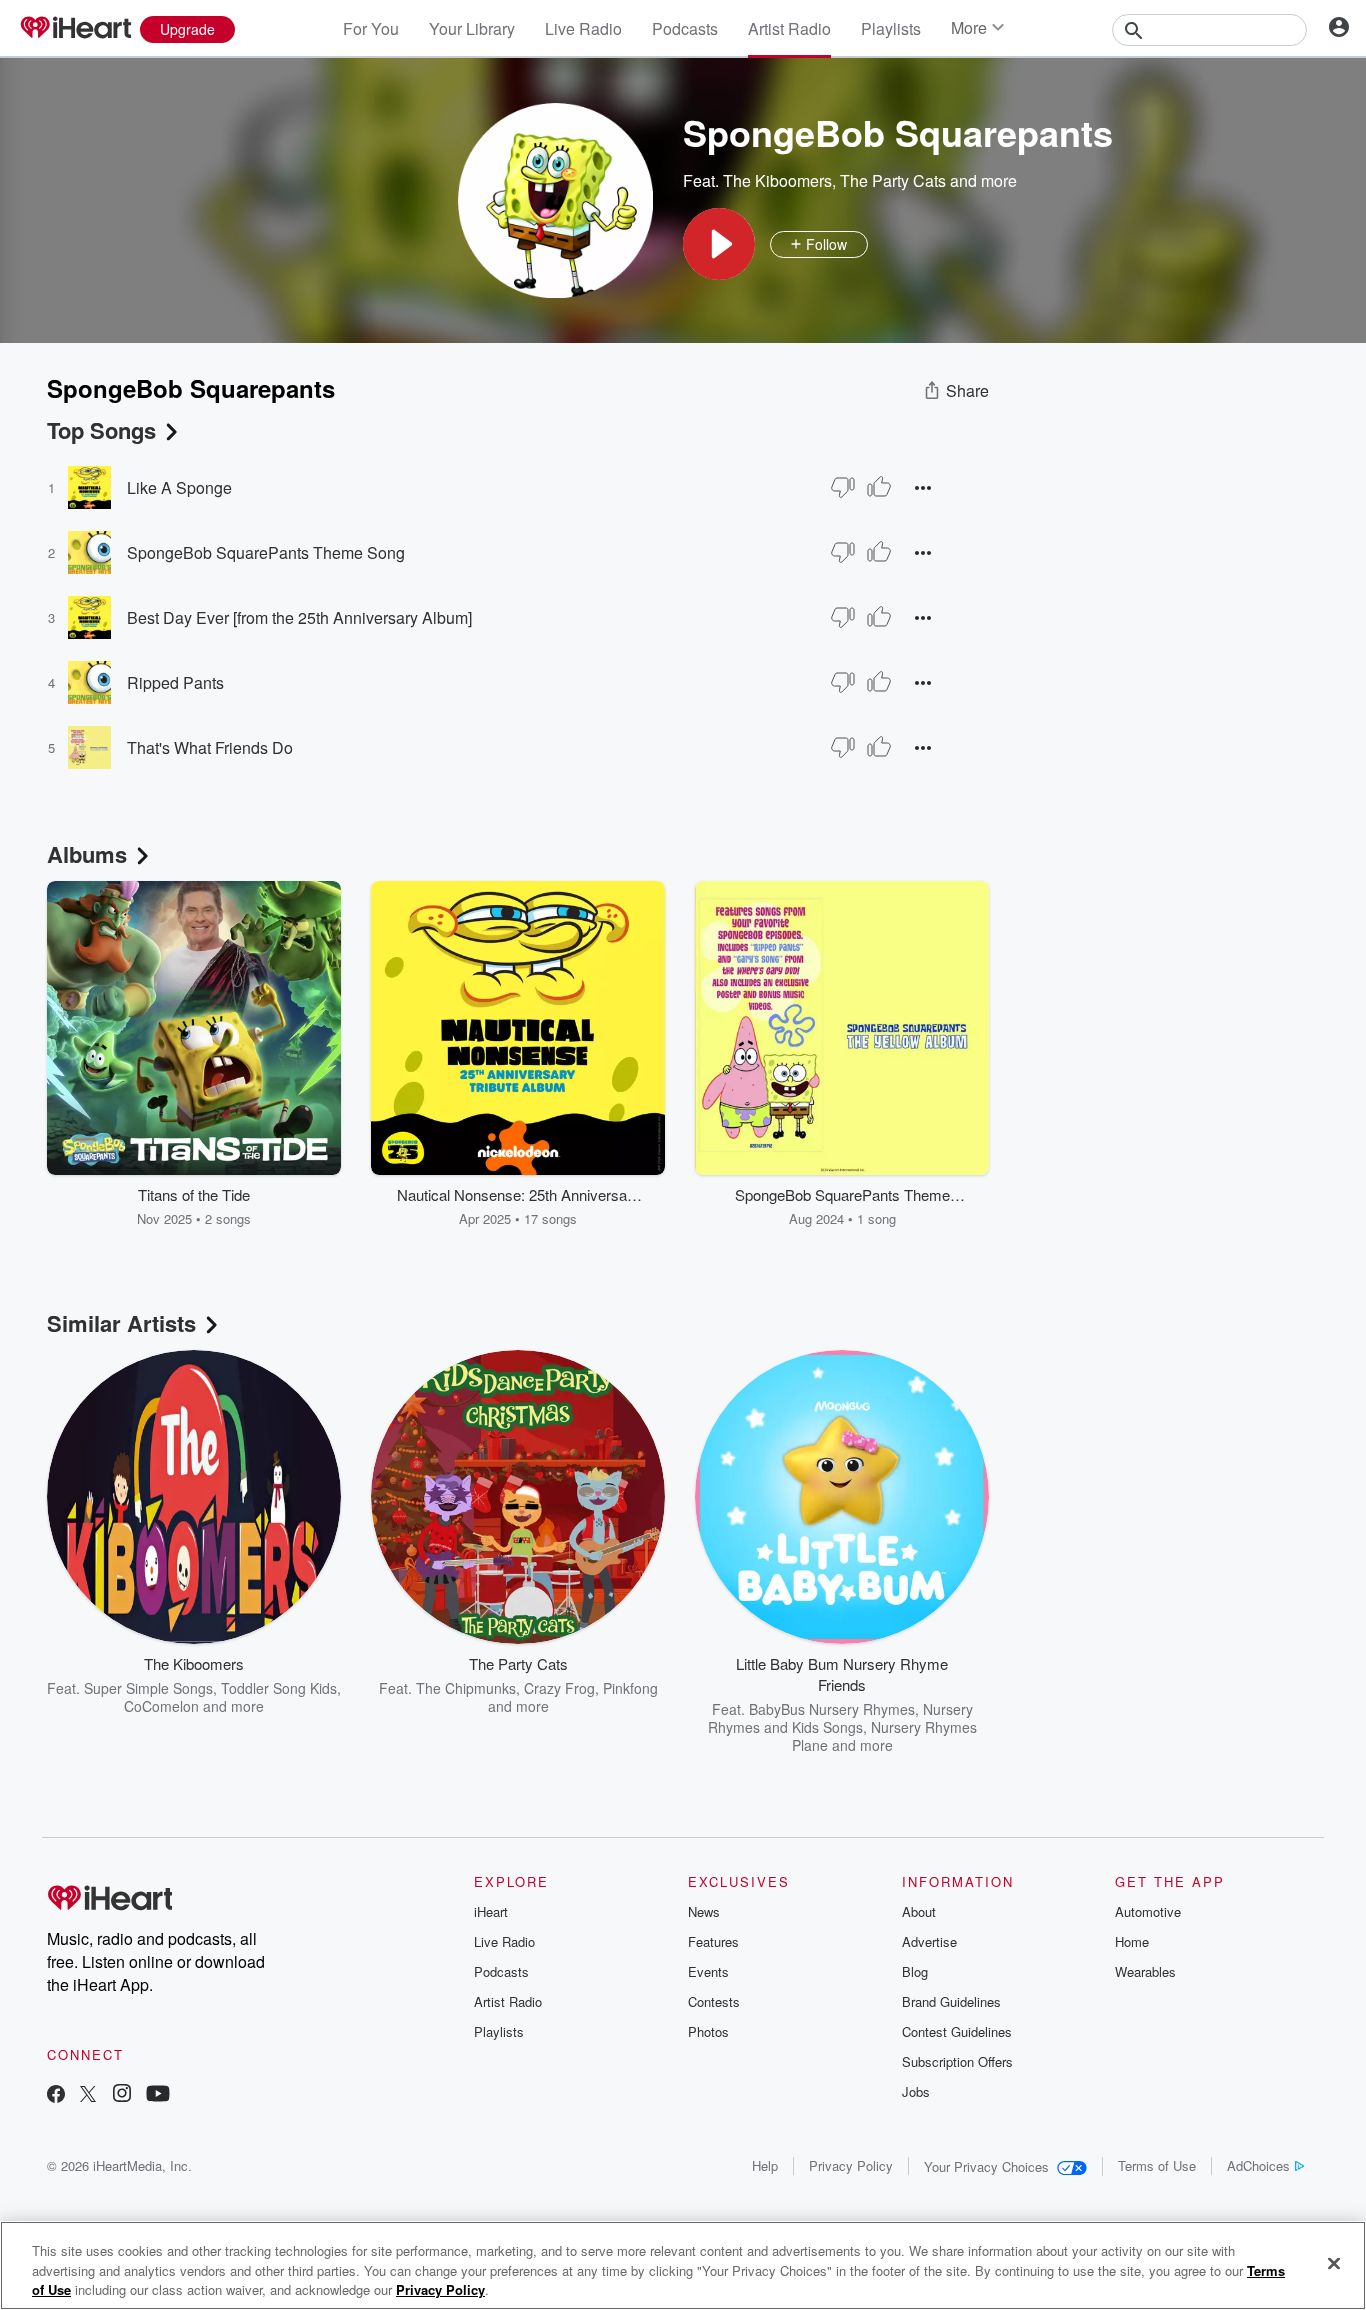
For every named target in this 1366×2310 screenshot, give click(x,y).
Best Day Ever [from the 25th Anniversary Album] (299, 617)
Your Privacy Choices (986, 2166)
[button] (719, 244)
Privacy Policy (851, 2165)
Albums (87, 854)
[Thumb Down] (843, 487)
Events (708, 1971)
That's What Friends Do (210, 747)
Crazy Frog (559, 1688)
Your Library (472, 28)
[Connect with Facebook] (56, 2095)
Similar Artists (121, 1323)
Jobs (916, 2091)
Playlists (891, 28)
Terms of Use (1157, 2165)
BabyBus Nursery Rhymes (832, 1709)
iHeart (491, 1911)
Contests (714, 2001)
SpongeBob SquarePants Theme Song (266, 552)
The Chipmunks (466, 1688)
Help (765, 2165)
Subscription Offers (957, 2061)
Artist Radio (789, 28)
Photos (708, 2031)
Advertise (929, 1941)
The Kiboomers (777, 180)
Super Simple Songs (148, 1688)
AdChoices (1258, 2165)
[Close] (1334, 2263)
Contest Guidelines (957, 2031)
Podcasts (685, 28)
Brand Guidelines (951, 2001)
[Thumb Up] (879, 487)
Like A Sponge (179, 487)
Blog (915, 1971)
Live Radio (583, 28)
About (919, 1911)
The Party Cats (893, 180)
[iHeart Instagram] (122, 2095)
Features (713, 1941)
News (704, 1911)
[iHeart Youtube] (158, 2095)
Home (1132, 1941)
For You (371, 28)
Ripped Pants (175, 682)
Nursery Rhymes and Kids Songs (840, 1718)
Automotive (1148, 1911)
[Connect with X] (88, 2095)
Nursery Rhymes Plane (884, 1736)
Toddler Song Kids (279, 1688)
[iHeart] (75, 29)
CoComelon (161, 1706)
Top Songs (101, 430)
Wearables (1145, 1971)
